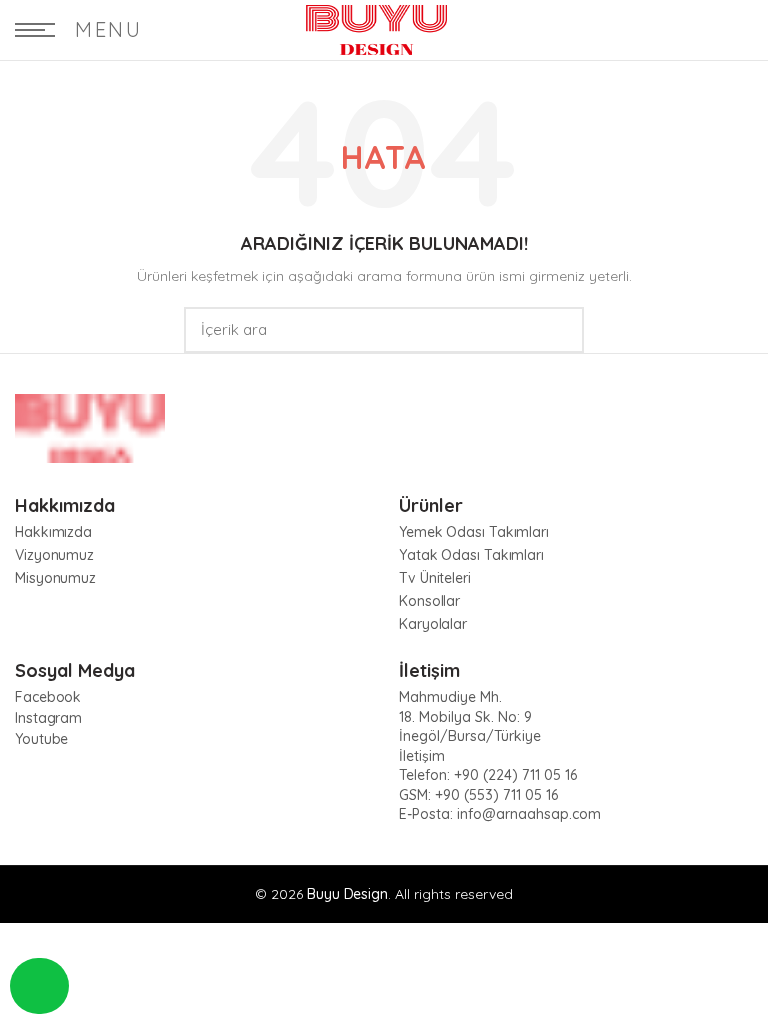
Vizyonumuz (54, 555)
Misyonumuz (55, 578)
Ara (557, 330)
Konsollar (429, 601)
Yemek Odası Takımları (474, 532)
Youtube (41, 739)
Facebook (48, 697)
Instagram (48, 718)
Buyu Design (347, 894)
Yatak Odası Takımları (471, 555)
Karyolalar (433, 624)
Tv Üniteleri (435, 578)
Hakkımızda (53, 532)
